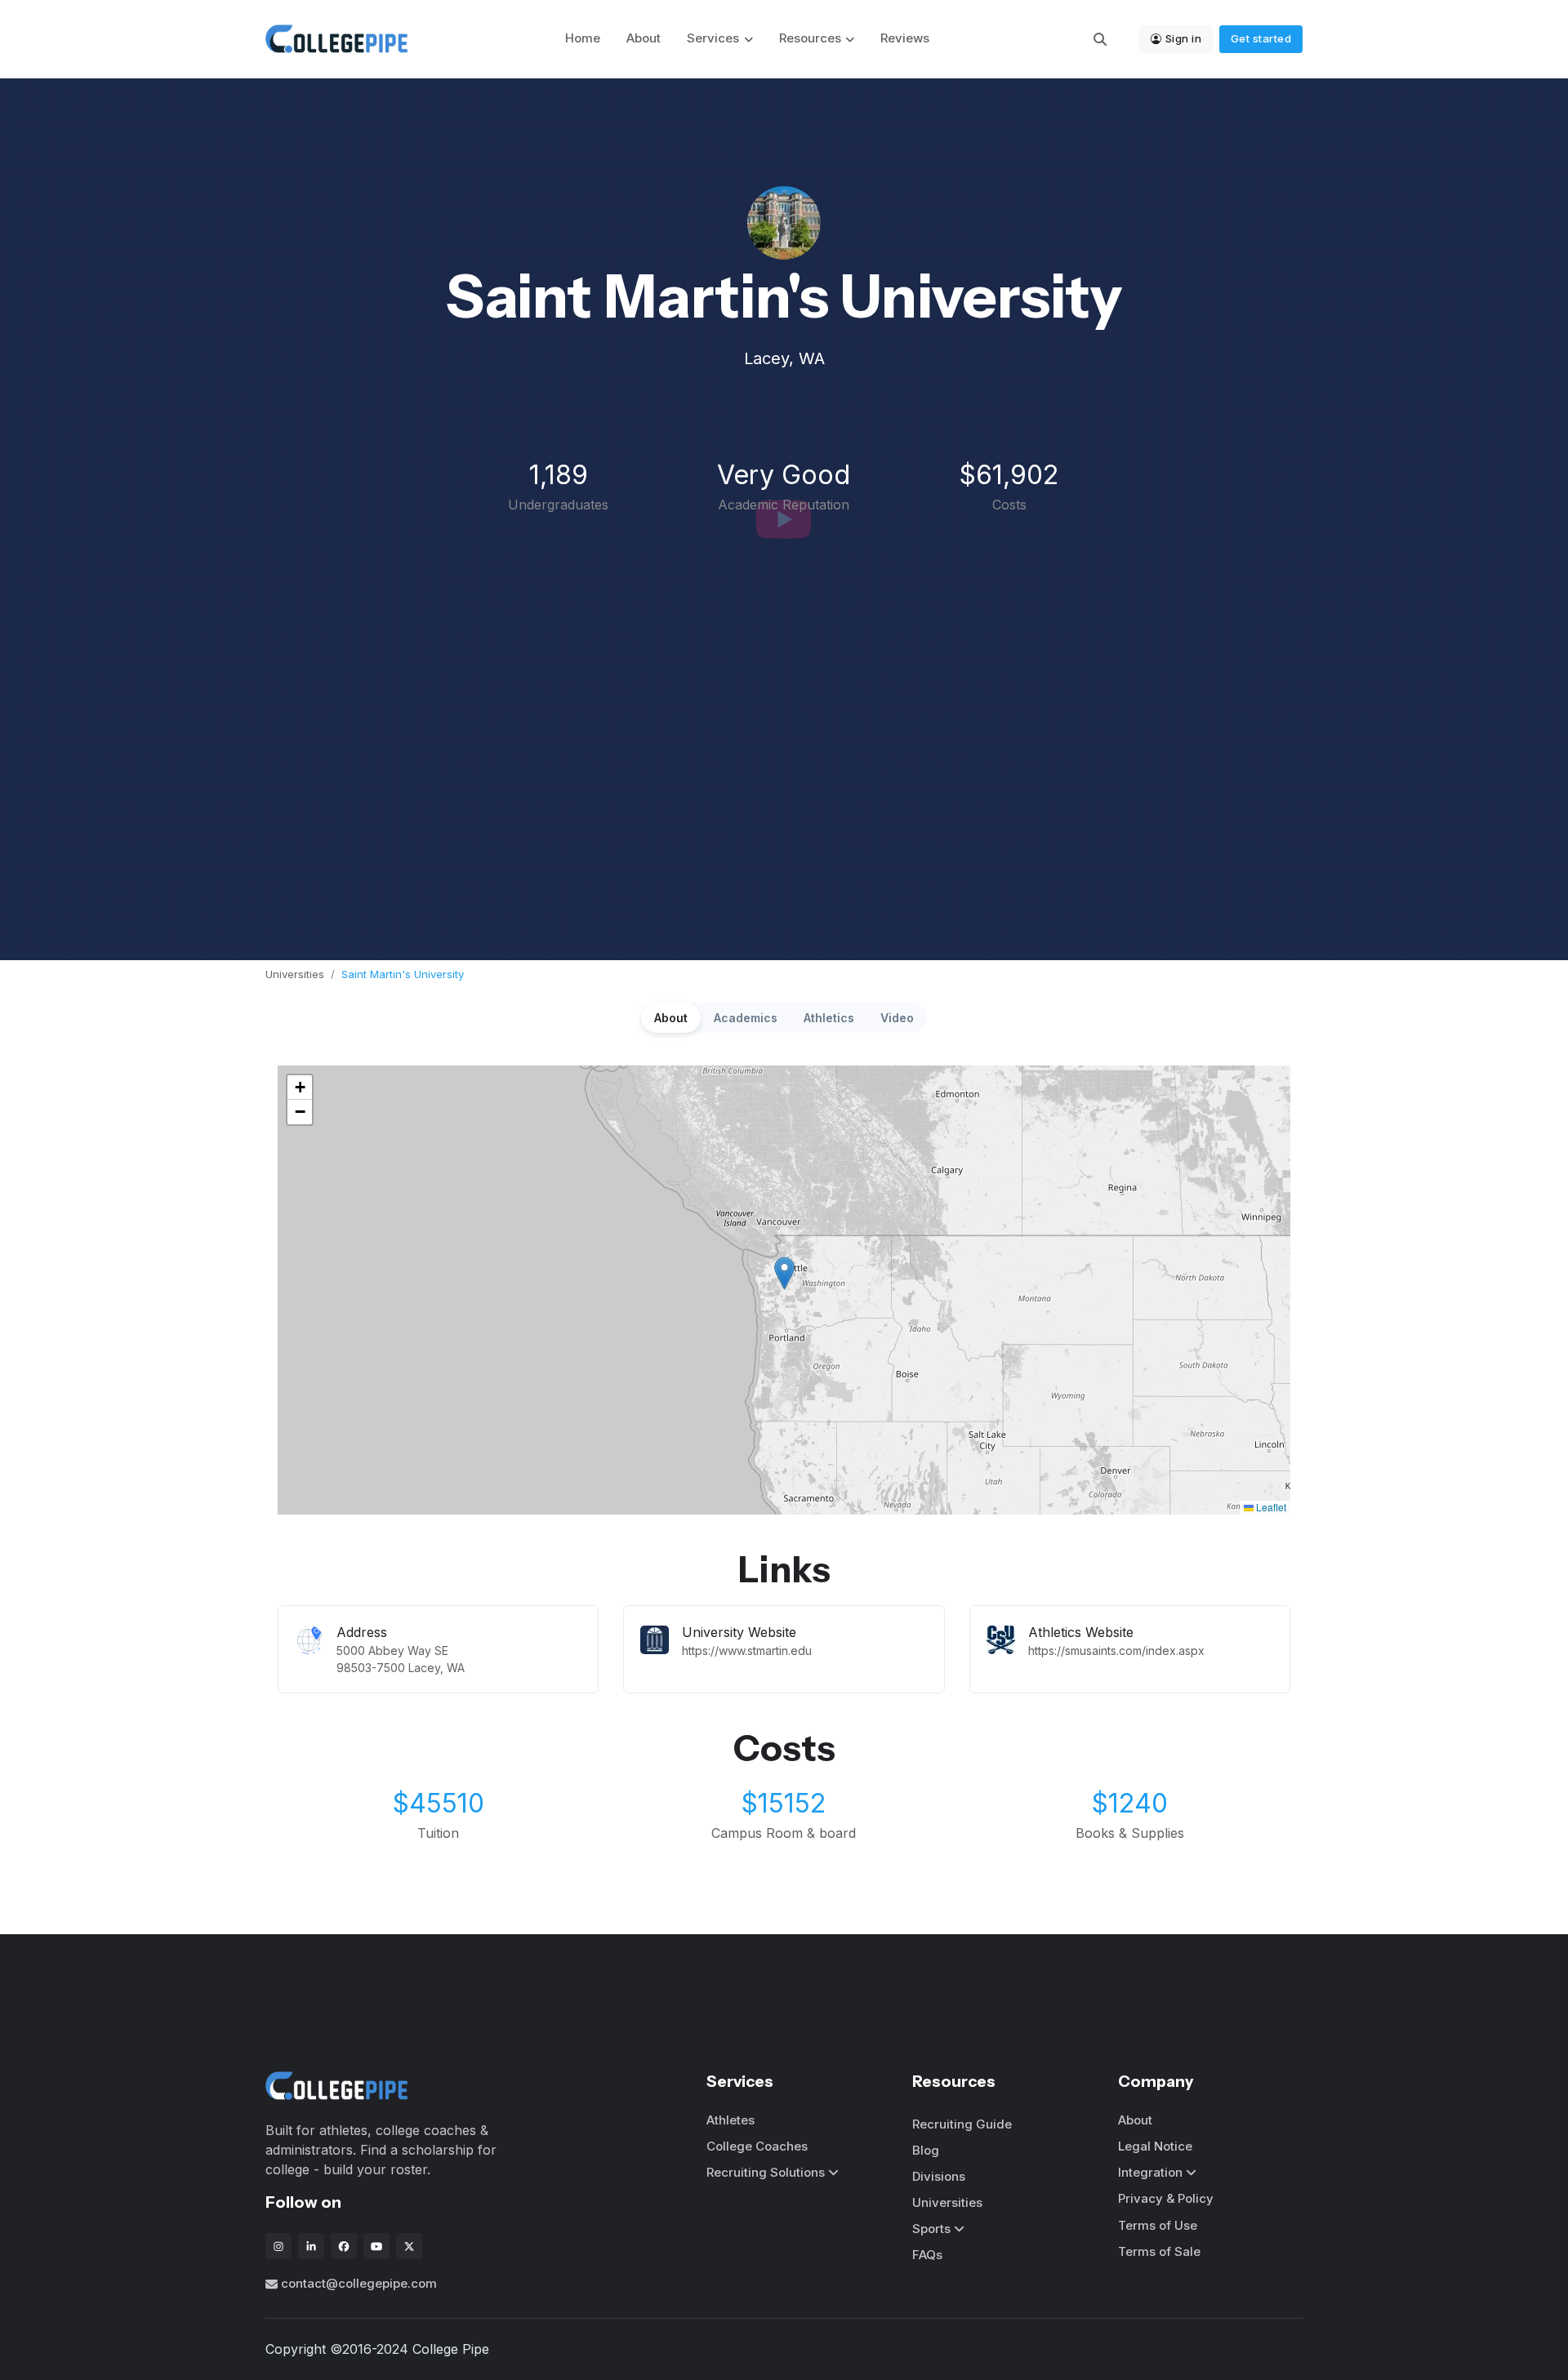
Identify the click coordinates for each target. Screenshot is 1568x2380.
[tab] (671, 1018)
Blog (926, 2150)
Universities (295, 974)
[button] (784, 1273)
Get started (1261, 38)
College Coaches (757, 2146)
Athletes (731, 2120)
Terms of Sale (1159, 2251)
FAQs (927, 2255)
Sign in (1184, 38)
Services (713, 38)
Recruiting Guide (962, 2124)
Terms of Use (1158, 2225)
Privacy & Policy (1166, 2198)
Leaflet (1270, 1507)
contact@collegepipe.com (359, 2283)
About (644, 38)
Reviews (905, 38)
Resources (810, 38)
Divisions (939, 2176)
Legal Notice (1155, 2146)
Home (583, 38)
